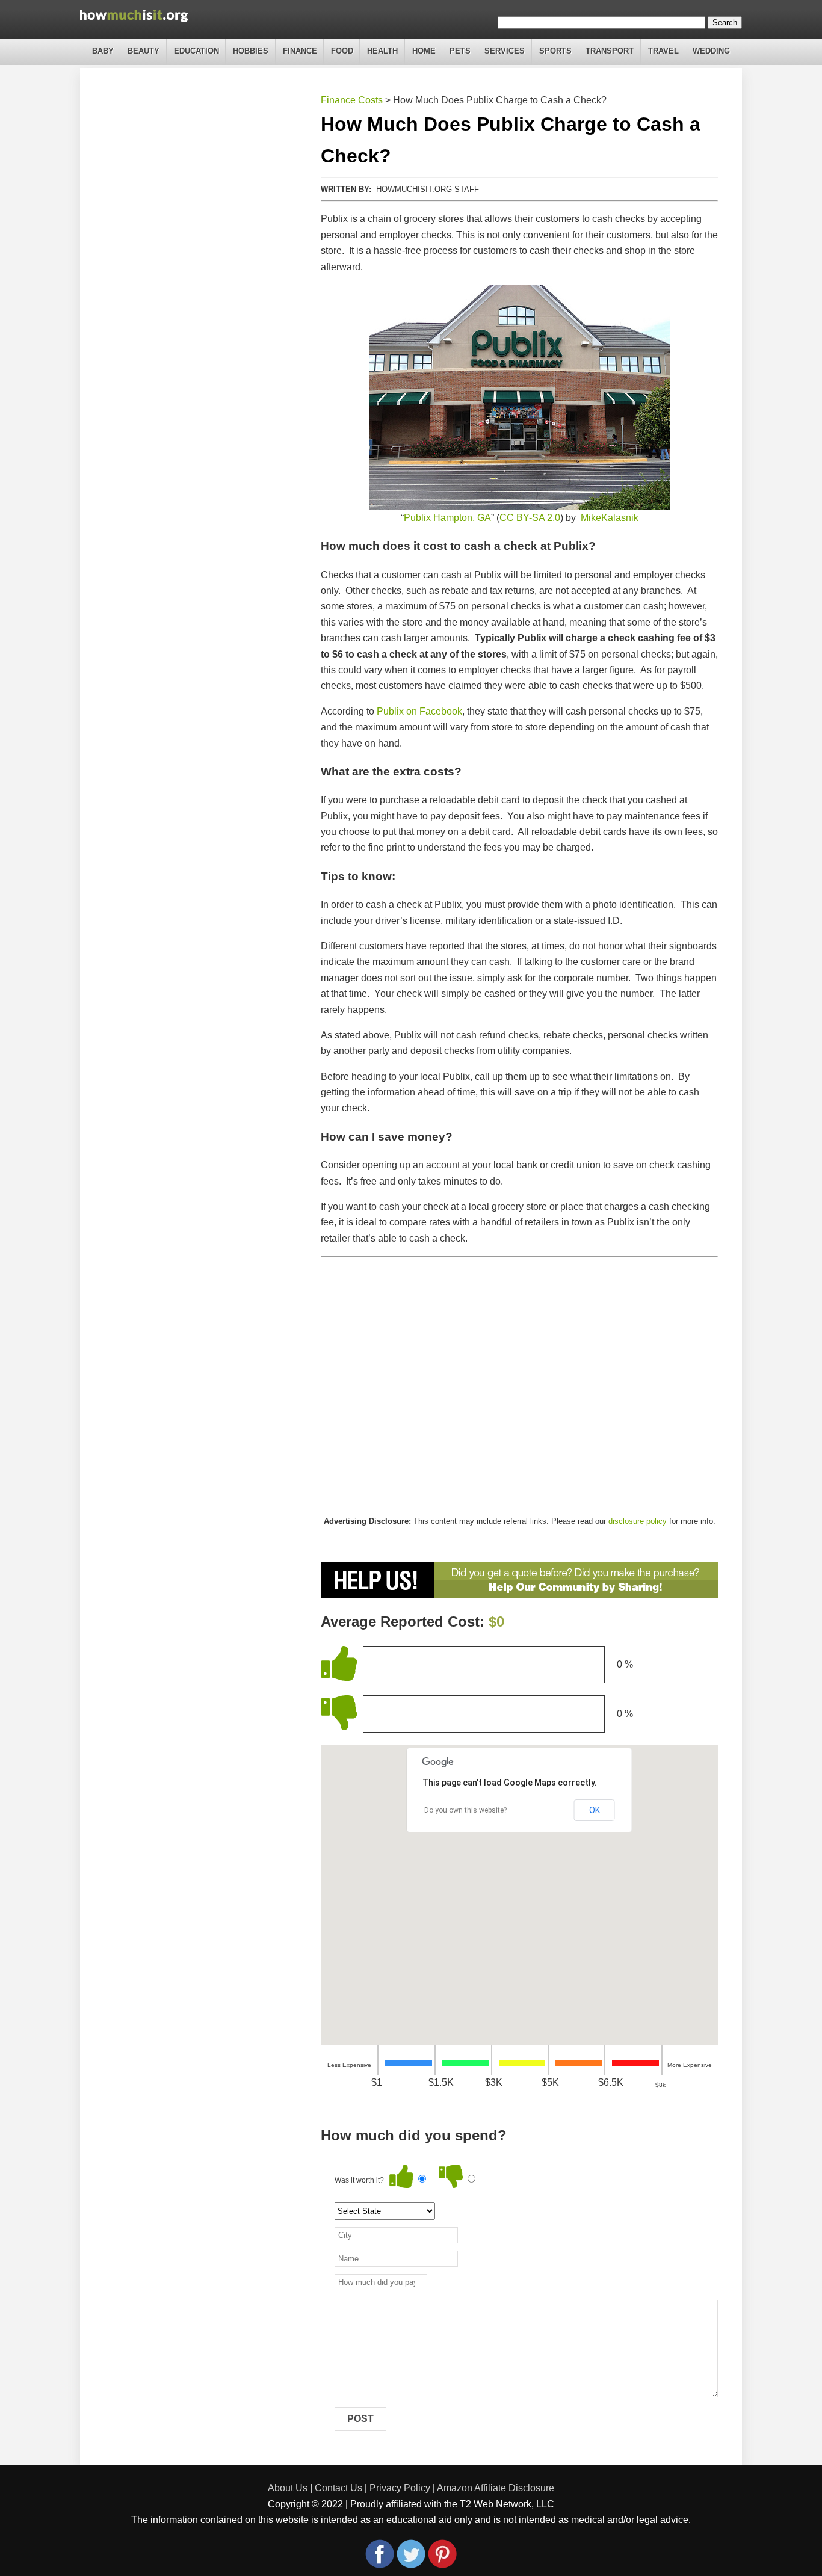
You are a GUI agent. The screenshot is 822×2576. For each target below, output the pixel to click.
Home (424, 51)
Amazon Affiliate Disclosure (496, 2488)
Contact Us (338, 2488)
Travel (663, 51)
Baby (103, 51)
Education (196, 51)
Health (382, 51)
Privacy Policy (400, 2488)
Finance (300, 51)
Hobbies (251, 51)
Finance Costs (352, 100)
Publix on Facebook (419, 711)
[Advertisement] (519, 1386)
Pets (460, 51)
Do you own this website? (465, 1810)
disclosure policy (638, 1521)
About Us (288, 2488)
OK (595, 1810)
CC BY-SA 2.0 (530, 518)
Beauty (144, 51)
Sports (555, 51)
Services (505, 51)
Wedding (711, 51)
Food (342, 51)
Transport (610, 51)
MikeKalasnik (610, 518)
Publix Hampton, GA (447, 518)
